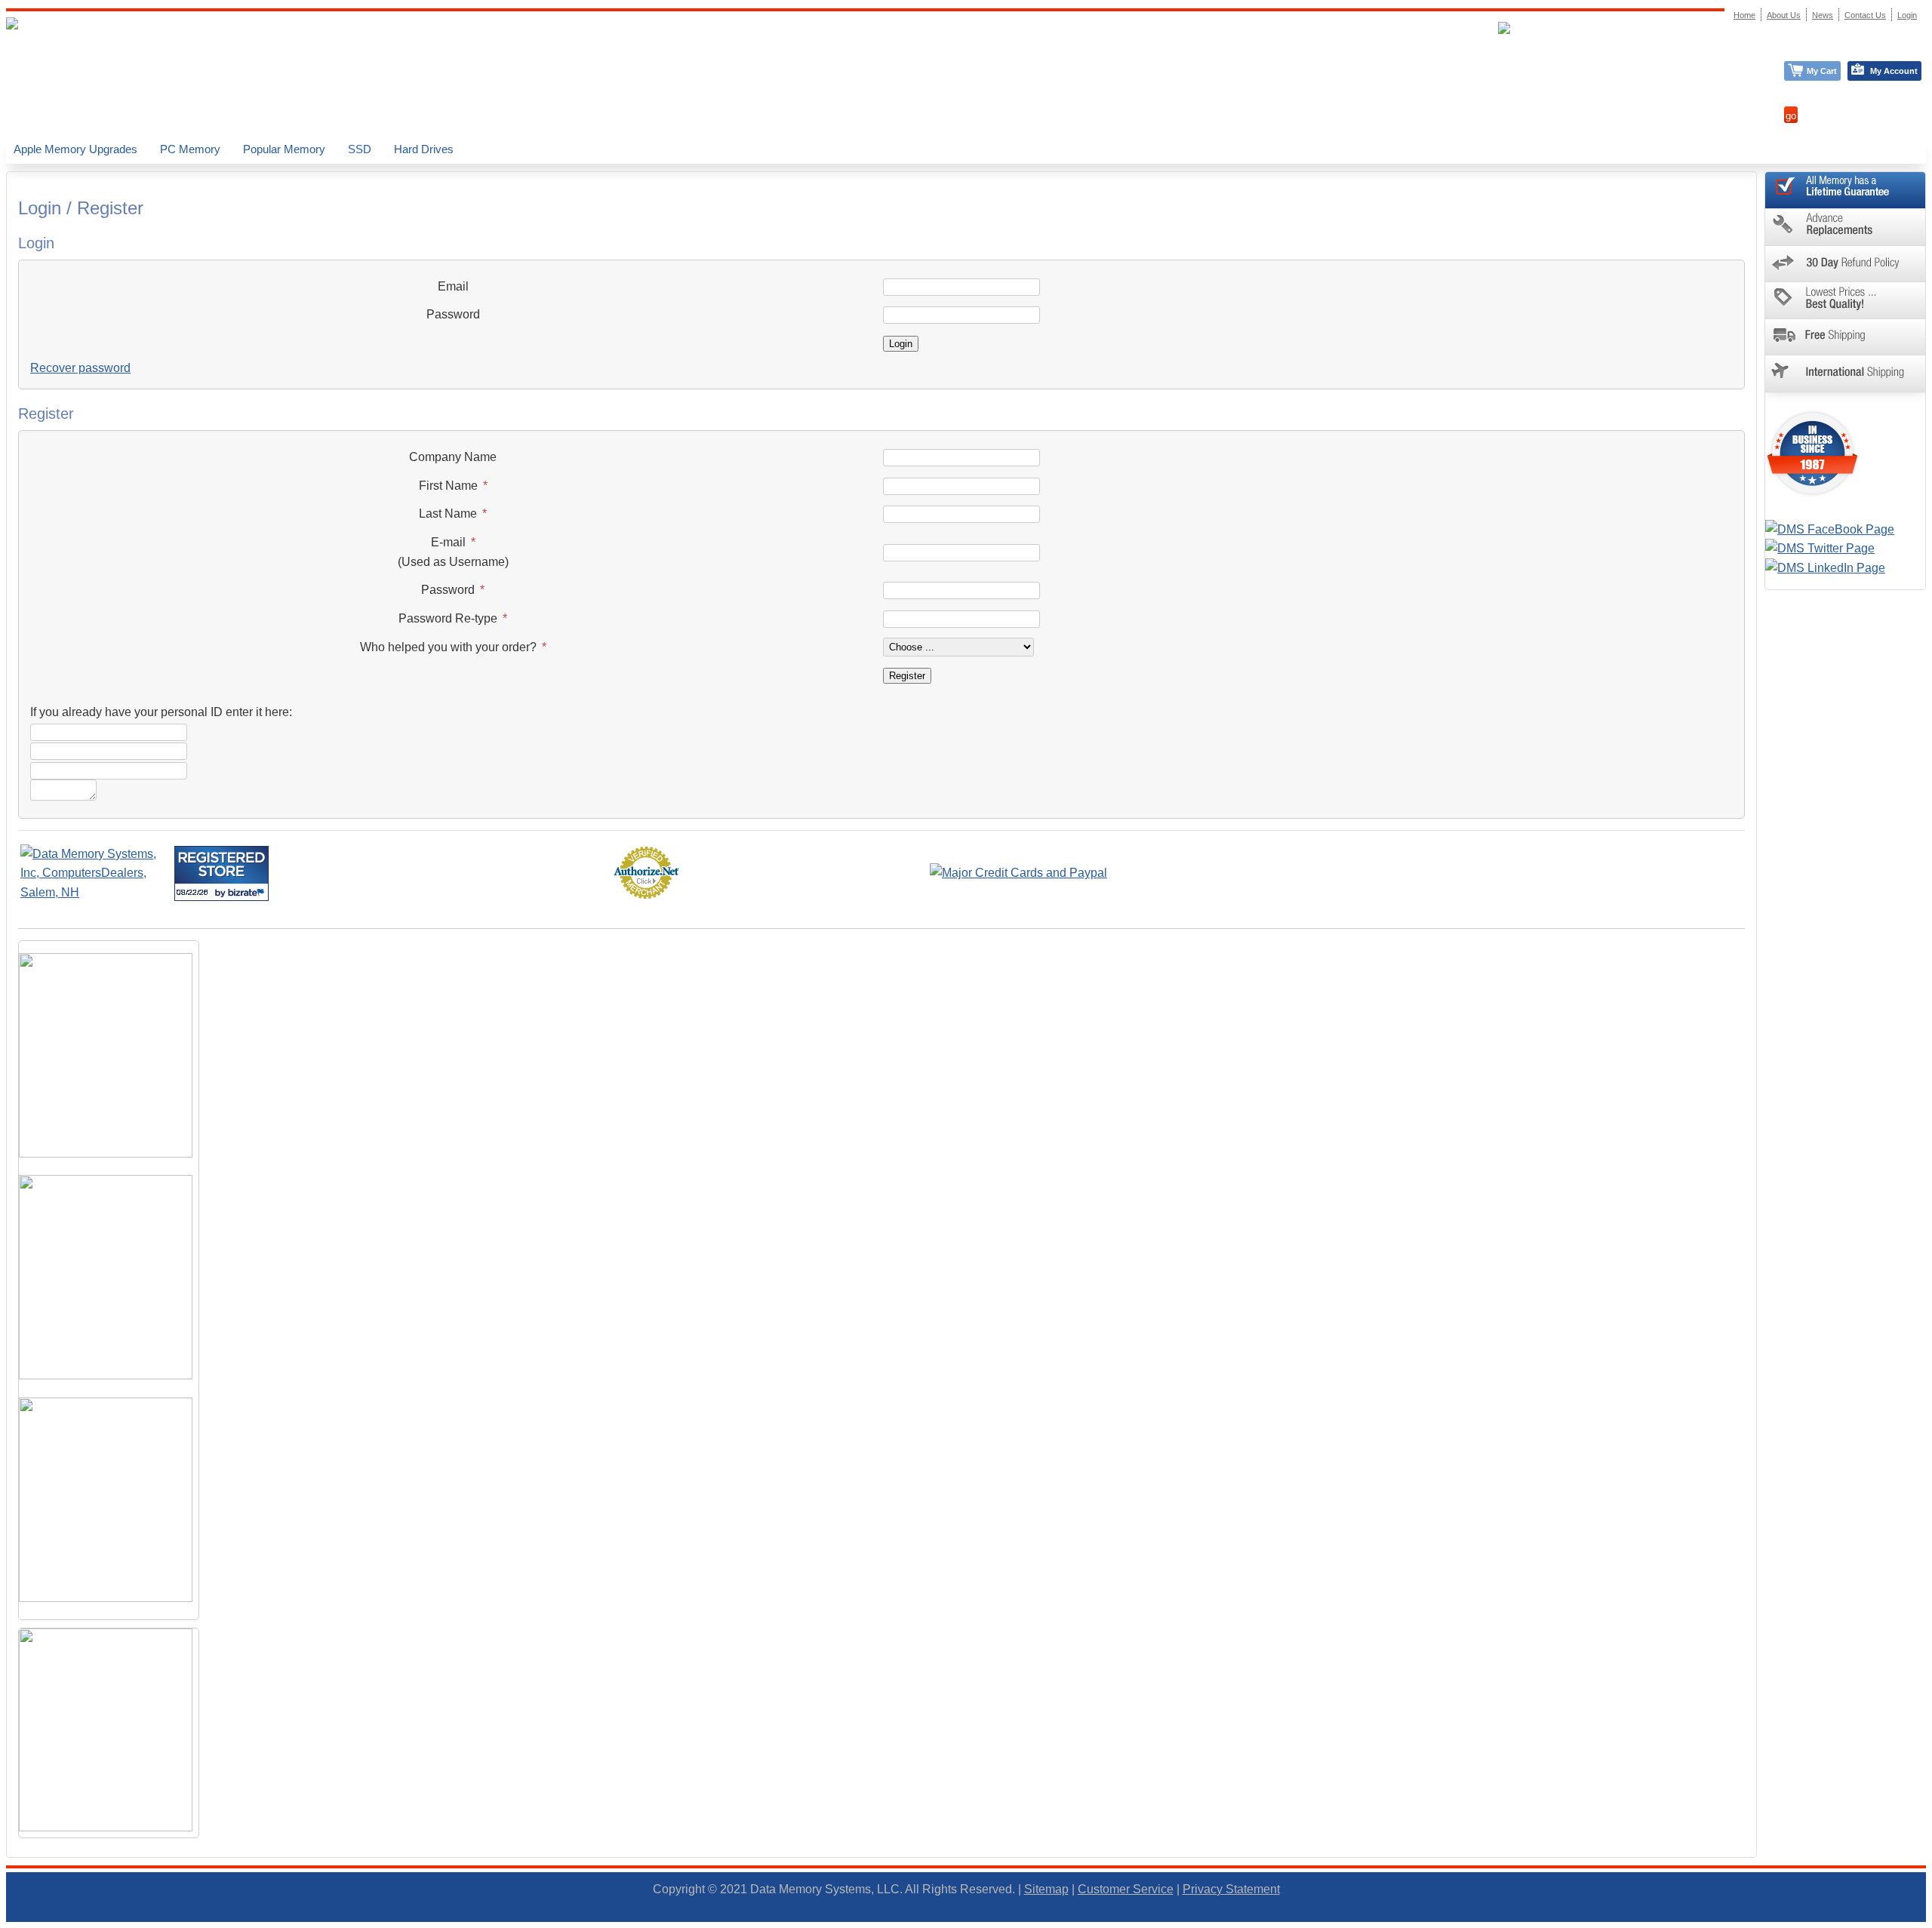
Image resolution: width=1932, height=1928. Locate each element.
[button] (1931, 1921)
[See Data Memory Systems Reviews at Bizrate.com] (222, 873)
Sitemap (1046, 1889)
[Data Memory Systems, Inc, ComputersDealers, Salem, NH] (96, 892)
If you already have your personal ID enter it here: (161, 712)
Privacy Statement (1231, 1889)
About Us (1784, 15)
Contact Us (1865, 15)
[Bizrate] (248, 892)
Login (1907, 15)
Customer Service (1126, 1889)
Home (1744, 15)
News (1823, 15)
